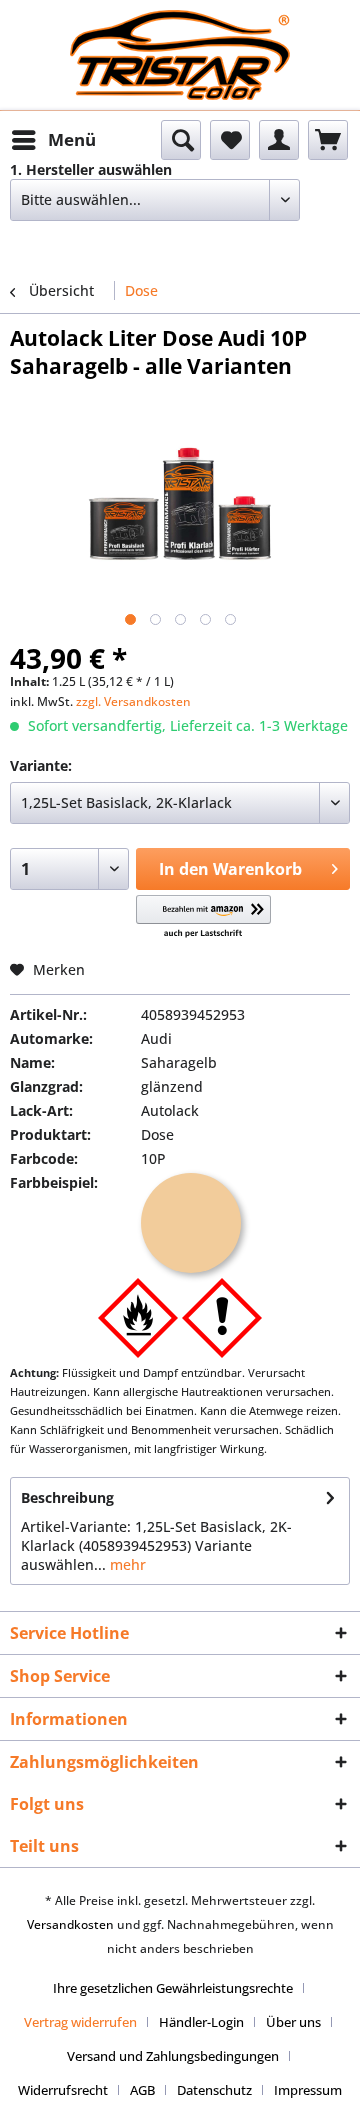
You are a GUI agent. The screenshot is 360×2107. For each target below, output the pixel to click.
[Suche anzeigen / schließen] (181, 140)
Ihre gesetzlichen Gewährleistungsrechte (173, 1988)
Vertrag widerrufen (80, 2022)
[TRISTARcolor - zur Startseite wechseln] (180, 27)
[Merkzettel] (230, 140)
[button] (203, 917)
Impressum (308, 2090)
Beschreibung (67, 1497)
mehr (126, 1564)
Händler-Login (201, 2022)
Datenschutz (214, 2090)
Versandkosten (70, 1924)
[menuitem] (53, 140)
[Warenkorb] (328, 140)
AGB (142, 2090)
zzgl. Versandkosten (133, 701)
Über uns (293, 2022)
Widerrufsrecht (63, 2090)
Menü (72, 139)
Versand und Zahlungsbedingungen (173, 2056)
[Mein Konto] (279, 140)
